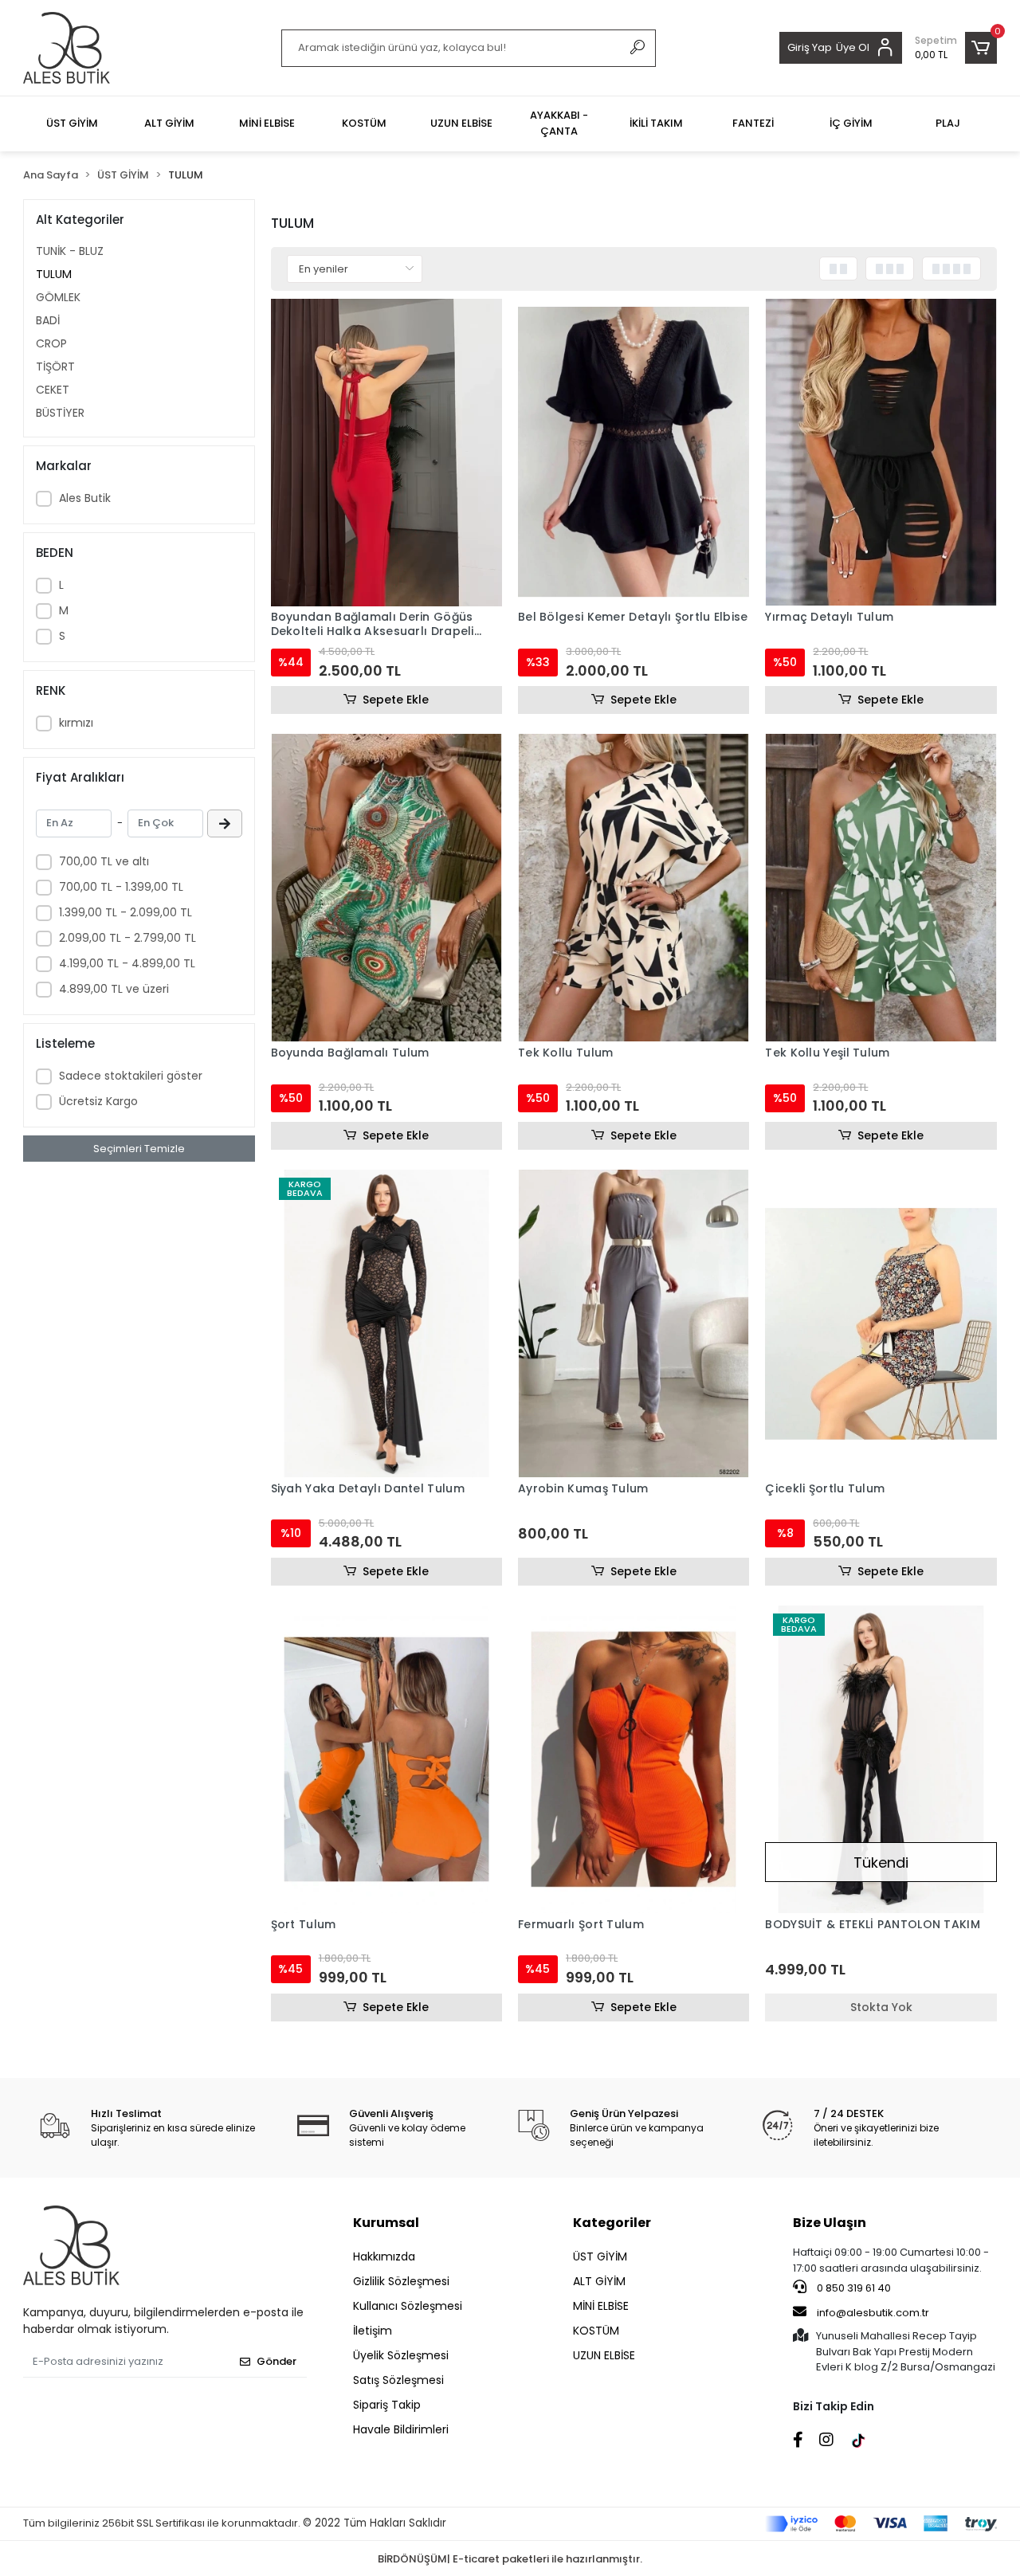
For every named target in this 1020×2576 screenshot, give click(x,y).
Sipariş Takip (387, 2405)
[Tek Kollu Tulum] (634, 888)
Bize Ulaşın (830, 2223)
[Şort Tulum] (386, 1759)
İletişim (373, 2331)
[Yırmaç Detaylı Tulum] (881, 453)
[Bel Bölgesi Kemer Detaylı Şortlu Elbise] (634, 453)
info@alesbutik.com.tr (873, 2313)
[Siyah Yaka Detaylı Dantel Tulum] (386, 1323)
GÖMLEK (58, 297)
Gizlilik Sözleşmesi (401, 2281)
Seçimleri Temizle (139, 1149)
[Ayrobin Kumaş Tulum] (634, 1323)
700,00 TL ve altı (104, 861)
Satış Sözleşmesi (398, 2380)
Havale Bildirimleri (401, 2429)
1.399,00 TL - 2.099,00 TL (126, 912)
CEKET (53, 390)
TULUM (54, 274)
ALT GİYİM (599, 2281)
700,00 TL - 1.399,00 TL (121, 887)
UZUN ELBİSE (604, 2355)
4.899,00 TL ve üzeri (114, 989)
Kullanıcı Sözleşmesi (408, 2306)
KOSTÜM (596, 2331)
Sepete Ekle (396, 700)
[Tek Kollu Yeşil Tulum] (881, 888)
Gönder (277, 2361)
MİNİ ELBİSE (601, 2306)
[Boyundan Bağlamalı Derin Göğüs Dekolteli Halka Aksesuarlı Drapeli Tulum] (386, 453)
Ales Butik (85, 498)
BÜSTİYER (60, 413)
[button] (956, 48)
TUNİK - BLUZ (70, 251)
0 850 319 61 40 (853, 2288)
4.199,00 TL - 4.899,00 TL (127, 963)
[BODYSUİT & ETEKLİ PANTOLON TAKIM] (881, 1759)
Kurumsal (386, 2223)
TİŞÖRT (55, 367)
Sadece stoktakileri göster (131, 1076)
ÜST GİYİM (600, 2256)
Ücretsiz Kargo (98, 1101)
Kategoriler (612, 2223)
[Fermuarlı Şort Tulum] (634, 1759)
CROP (51, 343)
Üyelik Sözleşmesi (401, 2355)
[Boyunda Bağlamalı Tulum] (386, 888)
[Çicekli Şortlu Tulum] (881, 1323)
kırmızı (76, 723)
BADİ (48, 320)
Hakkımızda (384, 2256)
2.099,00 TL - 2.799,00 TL (127, 938)
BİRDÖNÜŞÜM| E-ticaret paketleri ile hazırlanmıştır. (510, 2559)
